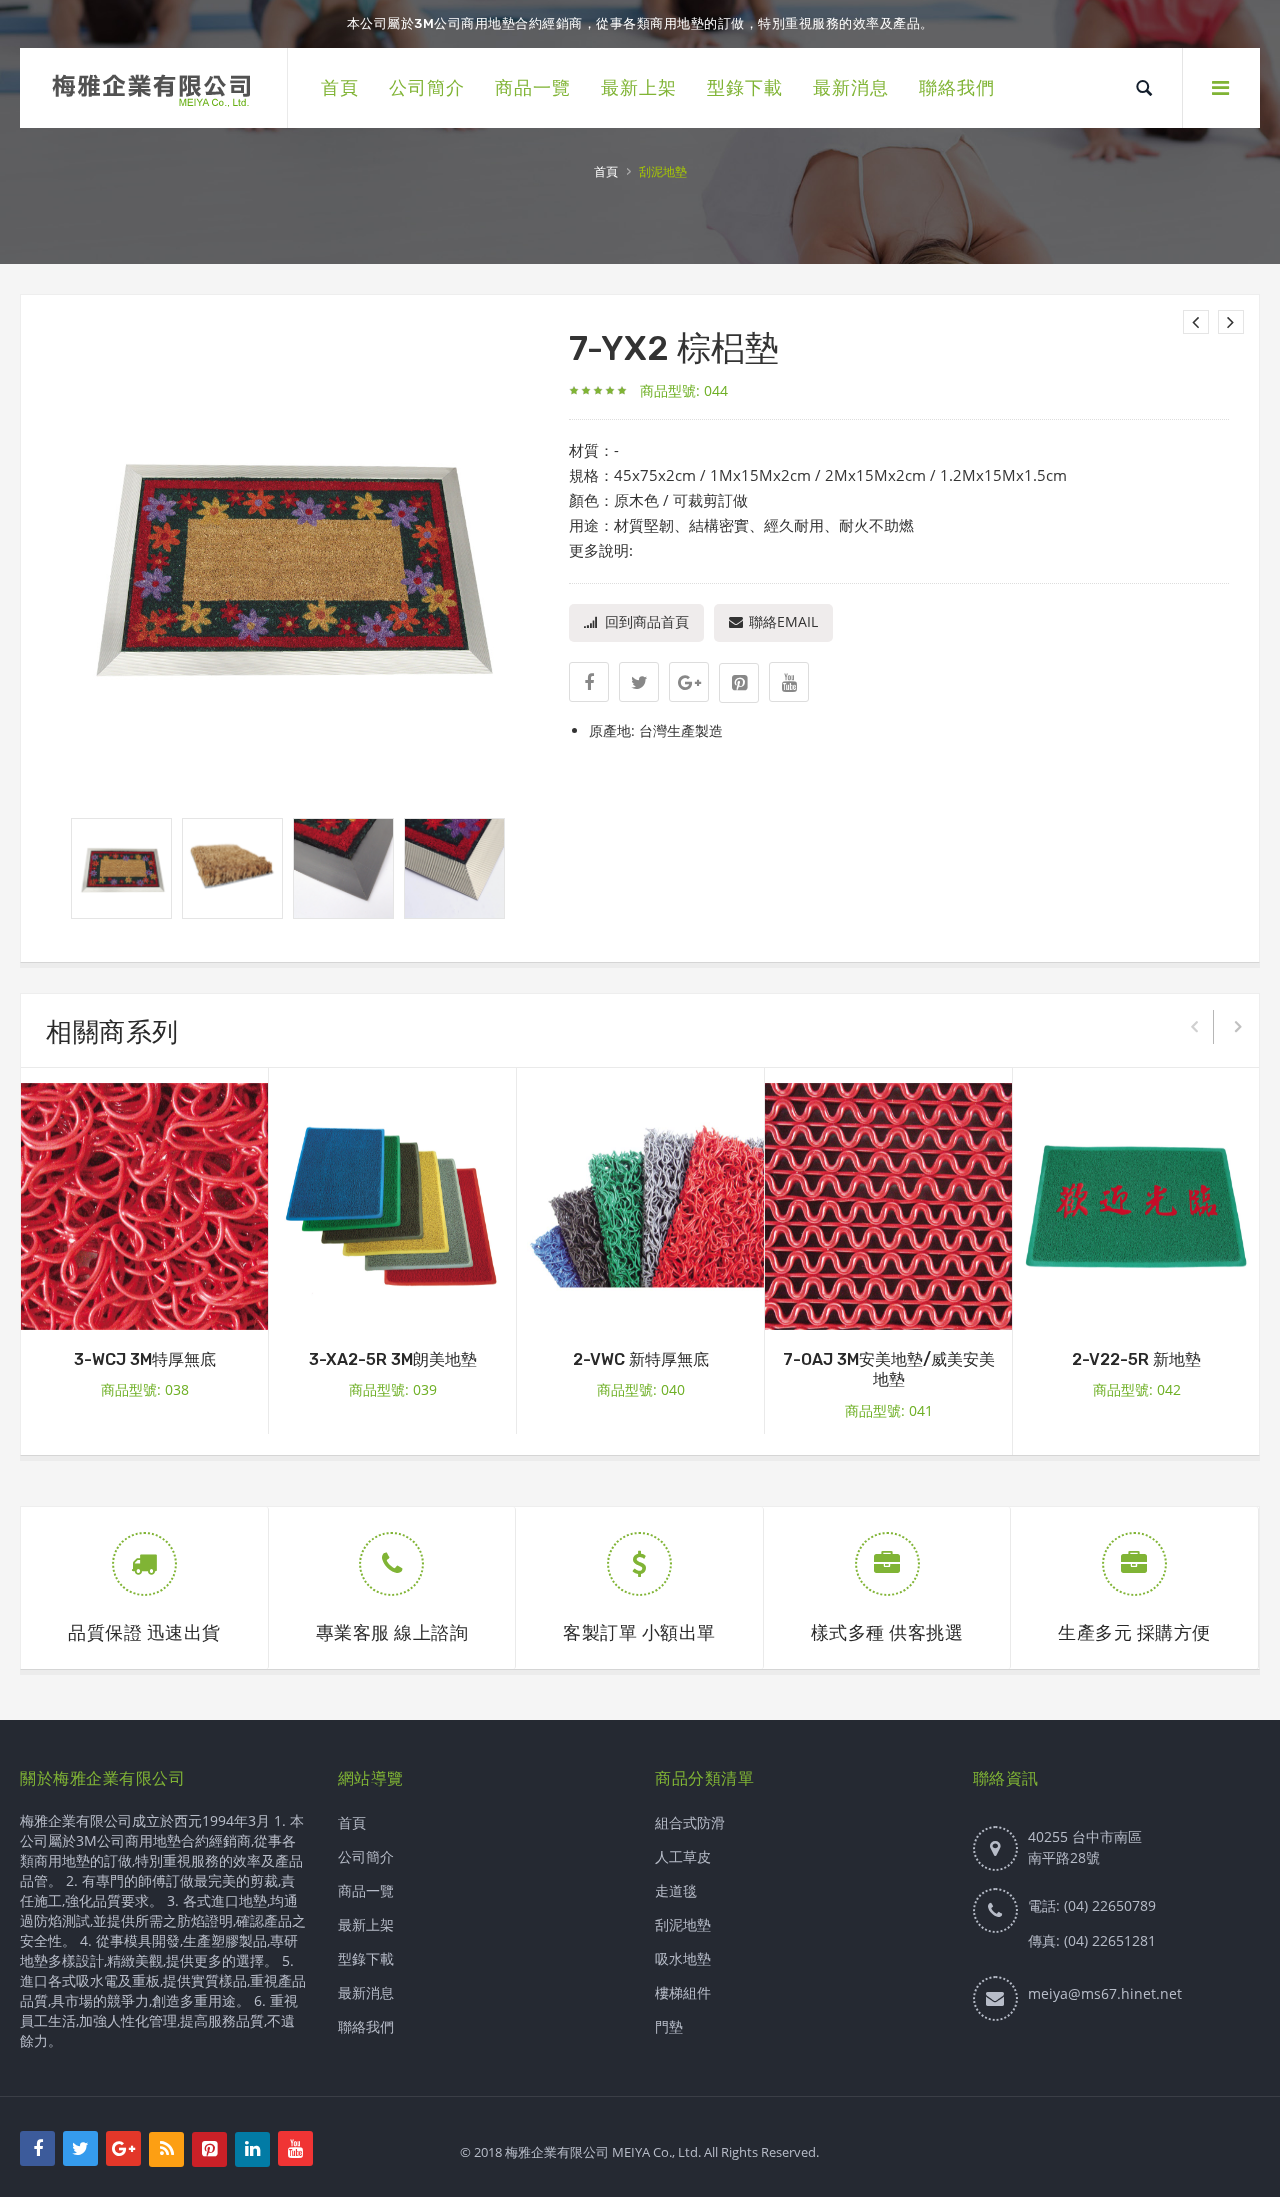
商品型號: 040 (641, 1389)
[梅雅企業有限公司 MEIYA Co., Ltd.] (153, 88)
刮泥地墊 (683, 1924)
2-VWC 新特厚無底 (641, 1359)
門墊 (669, 2026)
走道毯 (676, 1890)
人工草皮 (683, 1856)
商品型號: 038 (145, 1389)
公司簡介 (366, 1856)
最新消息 (366, 1992)
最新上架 (366, 1924)
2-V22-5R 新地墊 (1136, 1359)
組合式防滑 (690, 1822)
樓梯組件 (683, 1992)
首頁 (606, 172)
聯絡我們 (366, 2026)
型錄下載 (366, 1958)
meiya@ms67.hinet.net (1105, 1993)
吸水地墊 (683, 1958)
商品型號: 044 (684, 390)
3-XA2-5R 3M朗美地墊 (393, 1359)
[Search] (1144, 88)
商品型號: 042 (1137, 1389)
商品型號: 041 (889, 1410)
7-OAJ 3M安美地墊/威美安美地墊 (889, 1370)
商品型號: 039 (393, 1389)
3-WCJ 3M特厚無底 (145, 1359)
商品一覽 (366, 1890)
